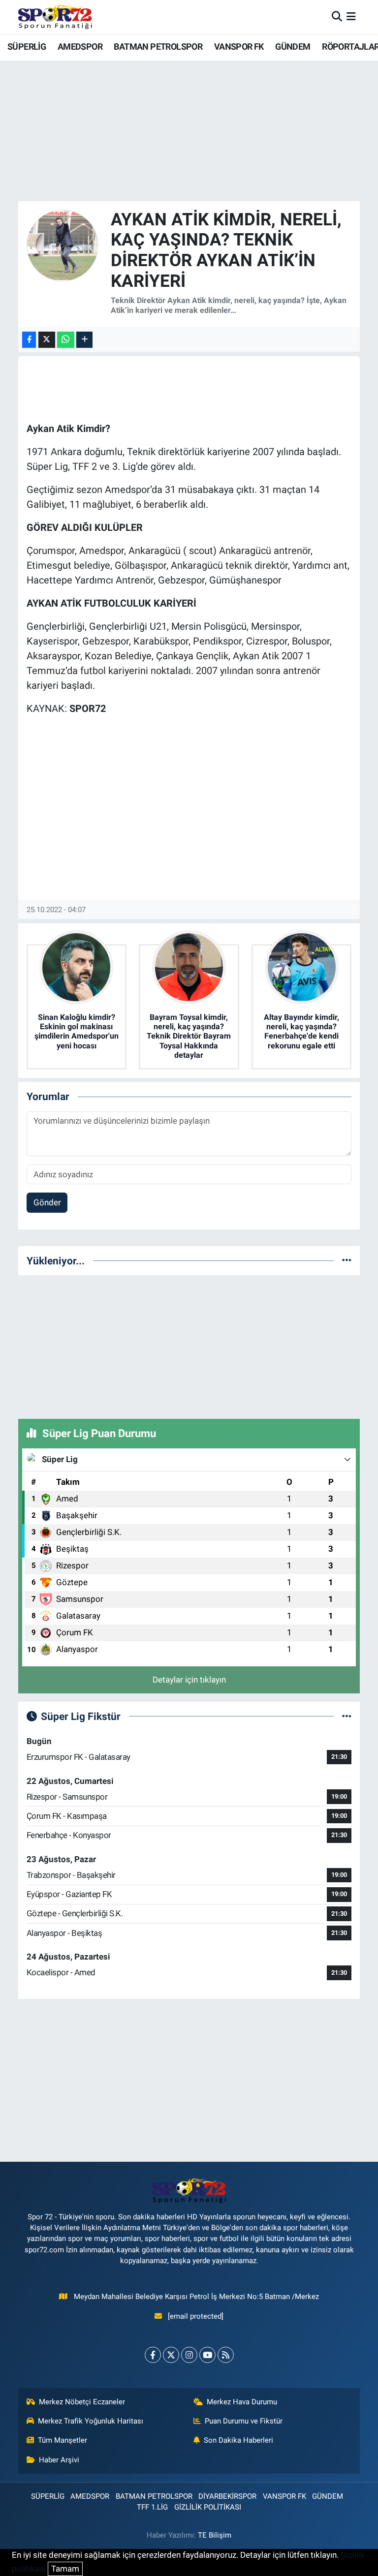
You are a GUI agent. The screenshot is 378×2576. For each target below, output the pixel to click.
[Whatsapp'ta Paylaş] (66, 340)
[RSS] (226, 2355)
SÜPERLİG (27, 46)
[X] (171, 2355)
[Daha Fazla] (84, 340)
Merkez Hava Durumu (242, 2402)
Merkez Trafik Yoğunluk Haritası (91, 2421)
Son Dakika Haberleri (238, 2440)
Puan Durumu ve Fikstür (244, 2421)
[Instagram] (189, 2355)
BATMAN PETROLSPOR (158, 46)
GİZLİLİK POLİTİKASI (208, 2507)
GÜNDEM (293, 46)
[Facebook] (153, 2355)
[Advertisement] (189, 1345)
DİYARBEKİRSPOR (227, 2496)
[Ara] (337, 17)
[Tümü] (347, 1260)
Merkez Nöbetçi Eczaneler (82, 2402)
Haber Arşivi (59, 2460)
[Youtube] (207, 2355)
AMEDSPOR (80, 46)
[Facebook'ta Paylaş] (29, 340)
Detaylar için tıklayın (189, 1680)
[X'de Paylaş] (47, 340)
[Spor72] (55, 17)
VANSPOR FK (239, 46)
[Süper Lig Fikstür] (347, 1716)
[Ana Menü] (351, 17)
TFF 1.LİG (152, 2507)
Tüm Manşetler (63, 2440)
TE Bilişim (215, 2535)
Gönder (47, 1202)
